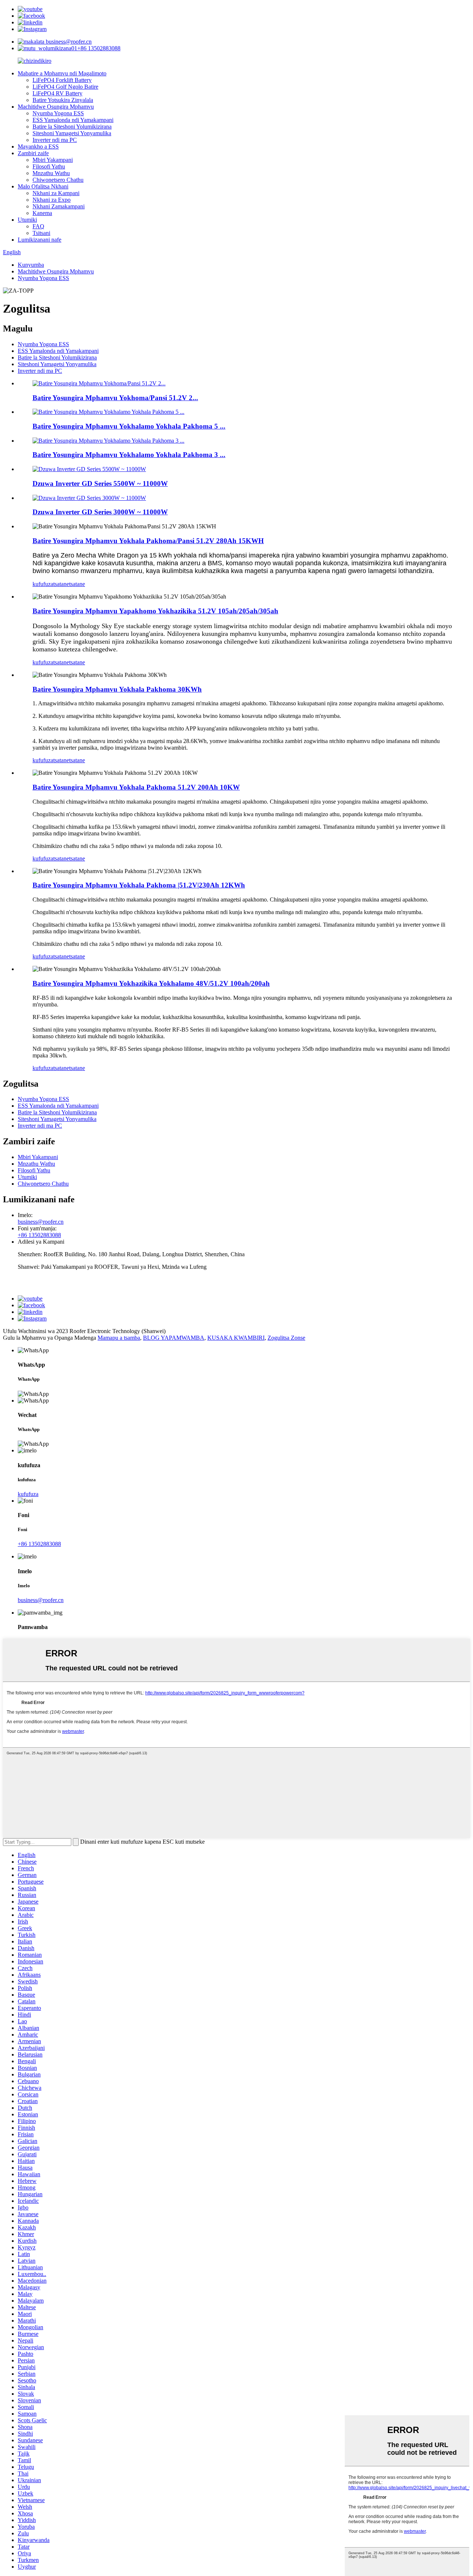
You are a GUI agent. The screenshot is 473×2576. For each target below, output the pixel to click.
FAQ (38, 226)
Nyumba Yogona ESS (58, 113)
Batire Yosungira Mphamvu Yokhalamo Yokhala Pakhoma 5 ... (129, 426)
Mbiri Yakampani (53, 160)
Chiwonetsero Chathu (58, 180)
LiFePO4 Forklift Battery (62, 80)
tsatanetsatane (69, 584)
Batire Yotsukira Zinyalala (63, 100)
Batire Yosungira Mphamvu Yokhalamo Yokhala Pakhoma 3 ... (129, 455)
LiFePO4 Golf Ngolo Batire (65, 87)
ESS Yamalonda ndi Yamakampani (73, 120)
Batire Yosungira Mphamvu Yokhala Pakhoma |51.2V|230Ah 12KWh (139, 885)
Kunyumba (31, 265)
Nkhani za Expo (52, 200)
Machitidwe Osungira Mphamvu (56, 107)
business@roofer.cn (68, 42)
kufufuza (43, 584)
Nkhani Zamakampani (59, 206)
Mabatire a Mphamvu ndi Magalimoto (62, 73)
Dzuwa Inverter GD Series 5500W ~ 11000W (100, 483)
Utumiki (27, 220)
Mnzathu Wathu (51, 173)
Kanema (42, 213)
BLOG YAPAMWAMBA (174, 1338)
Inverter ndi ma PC (55, 140)
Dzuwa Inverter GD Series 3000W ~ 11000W (100, 512)
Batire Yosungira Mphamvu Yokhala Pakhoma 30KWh (117, 689)
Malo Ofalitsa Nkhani (43, 186)
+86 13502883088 (99, 48)
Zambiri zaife (33, 153)
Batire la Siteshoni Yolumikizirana (72, 127)
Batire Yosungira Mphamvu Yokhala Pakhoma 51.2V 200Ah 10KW (136, 787)
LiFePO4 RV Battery (57, 93)
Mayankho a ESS (38, 146)
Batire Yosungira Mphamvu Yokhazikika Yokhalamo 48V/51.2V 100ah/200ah (151, 983)
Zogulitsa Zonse (286, 1338)
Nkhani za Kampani (56, 193)
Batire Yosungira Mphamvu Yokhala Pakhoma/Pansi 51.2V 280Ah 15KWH (148, 541)
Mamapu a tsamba (119, 1338)
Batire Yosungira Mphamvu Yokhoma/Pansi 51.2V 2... (115, 398)
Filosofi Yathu (49, 166)
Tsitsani (41, 233)
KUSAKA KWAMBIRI (236, 1338)
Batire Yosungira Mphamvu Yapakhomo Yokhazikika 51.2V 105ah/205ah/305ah (155, 611)
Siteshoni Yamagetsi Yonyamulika (72, 133)
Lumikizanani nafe (40, 240)
